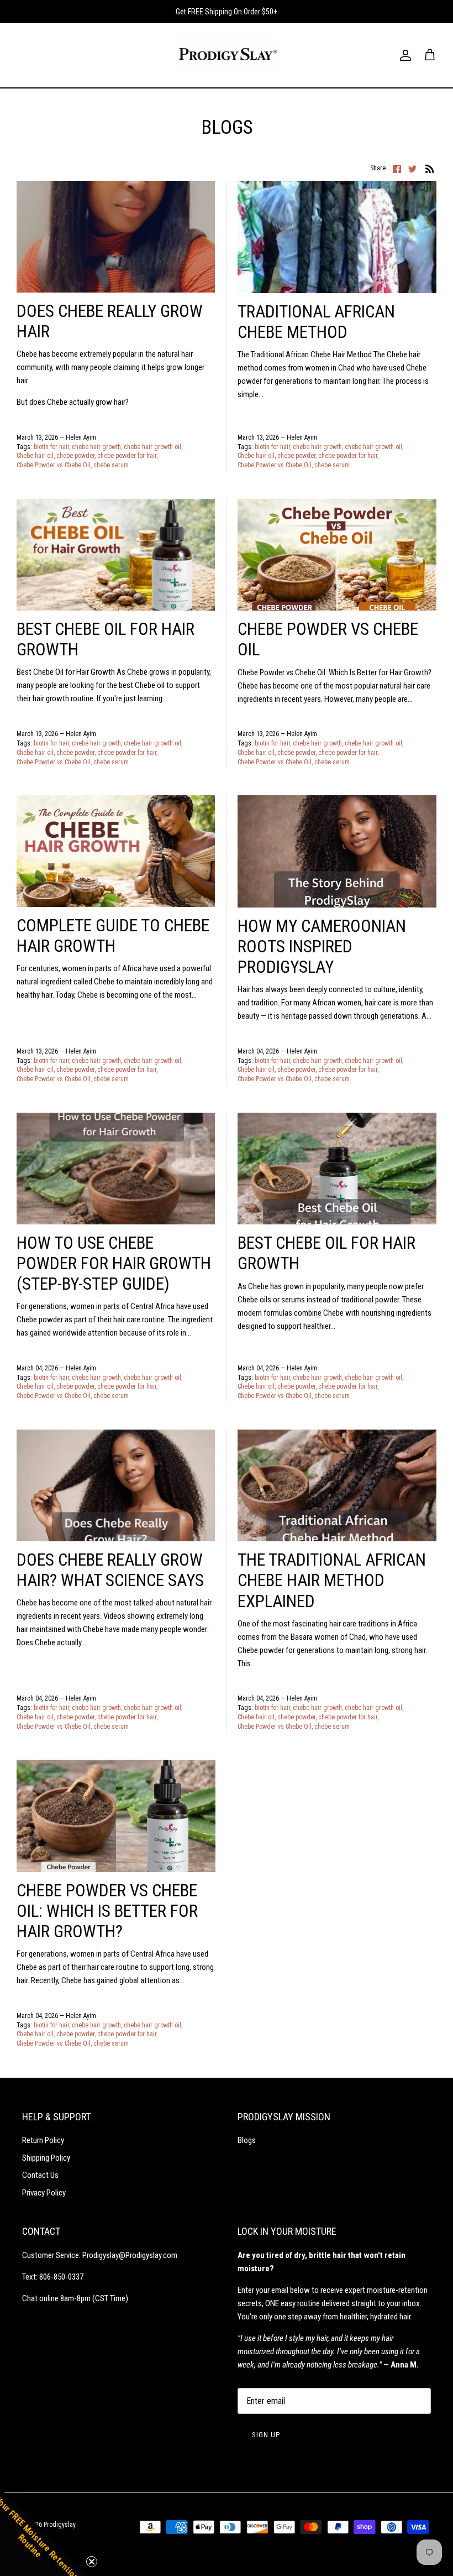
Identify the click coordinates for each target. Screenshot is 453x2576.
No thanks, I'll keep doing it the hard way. (227, 1434)
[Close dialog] (426, 1120)
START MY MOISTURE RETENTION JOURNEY (227, 1303)
